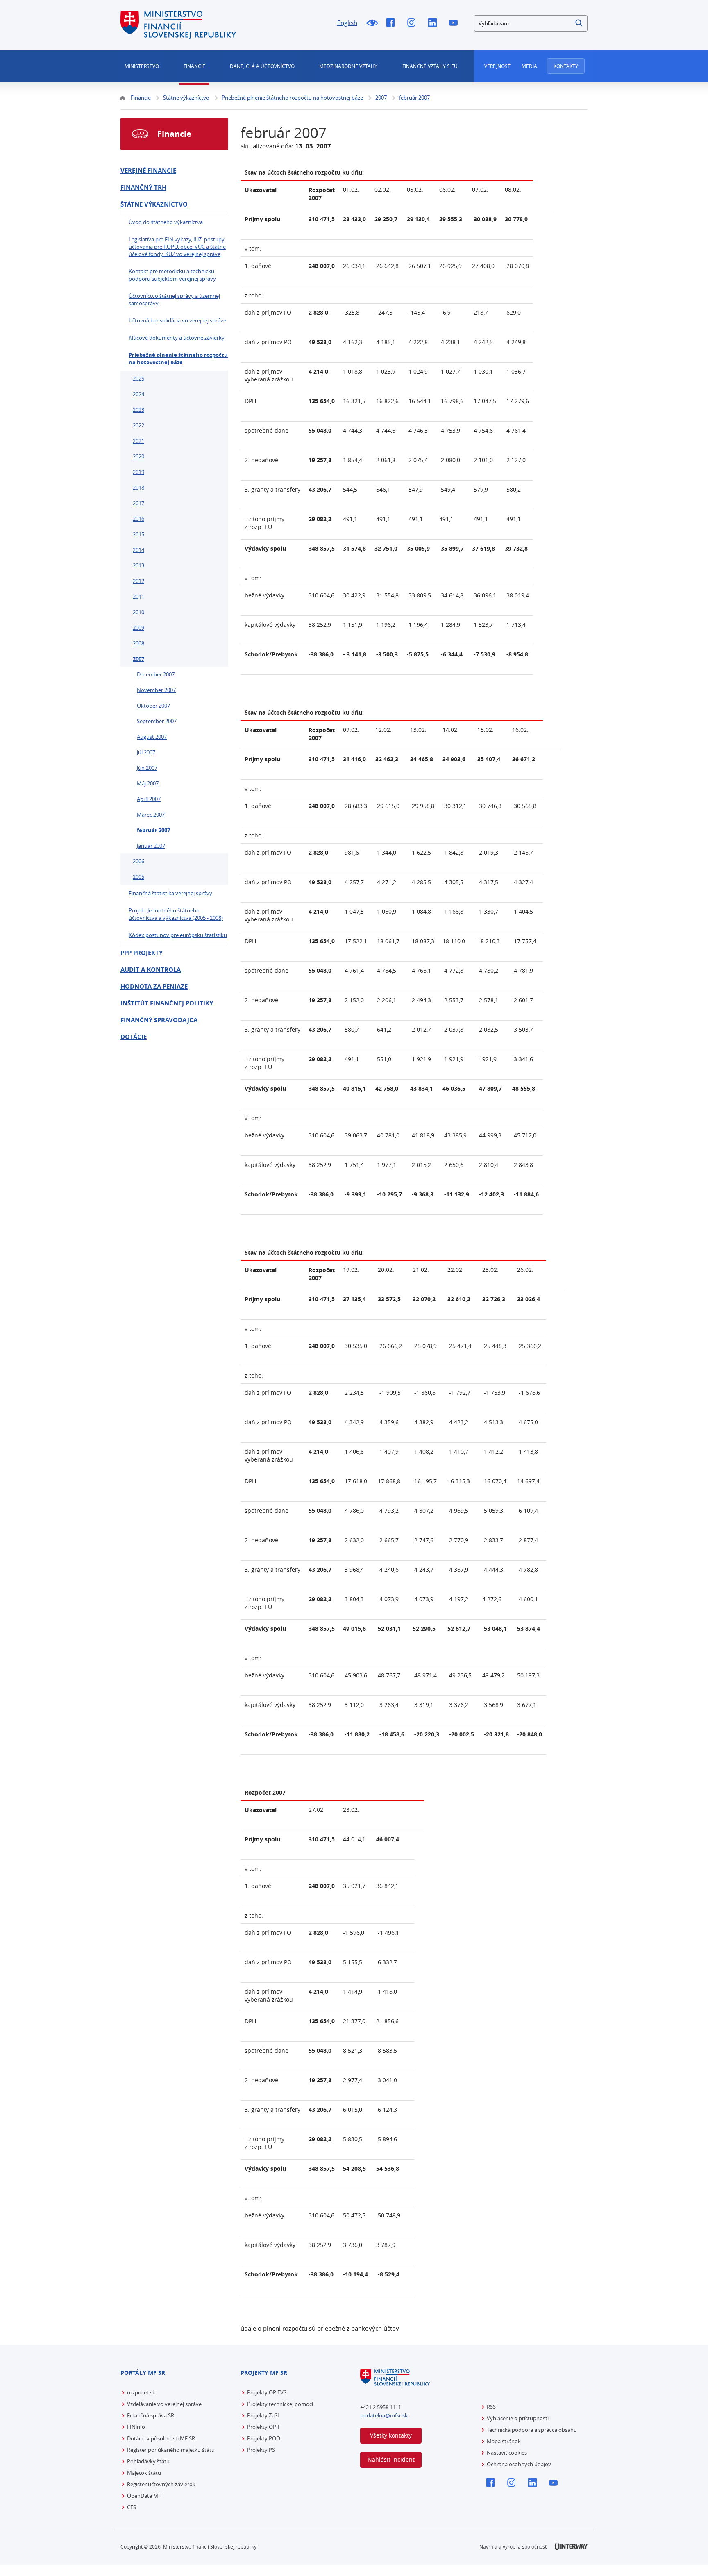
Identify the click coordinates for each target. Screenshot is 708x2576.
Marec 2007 (151, 815)
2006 (138, 861)
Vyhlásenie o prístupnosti (518, 2418)
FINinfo (136, 2427)
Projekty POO (264, 2438)
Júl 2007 (146, 752)
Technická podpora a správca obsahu (532, 2430)
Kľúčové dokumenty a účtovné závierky (177, 338)
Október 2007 (153, 706)
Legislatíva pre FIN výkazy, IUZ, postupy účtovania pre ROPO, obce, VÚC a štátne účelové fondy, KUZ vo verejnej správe (177, 247)
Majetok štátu (144, 2473)
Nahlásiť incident (391, 2459)
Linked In (435, 23)
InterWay (571, 2547)
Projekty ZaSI (263, 2415)
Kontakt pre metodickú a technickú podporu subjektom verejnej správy (172, 275)
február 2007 (153, 830)
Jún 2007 (147, 768)
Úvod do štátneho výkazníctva (166, 222)
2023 (138, 410)
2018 (138, 488)
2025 (138, 379)
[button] (579, 23)
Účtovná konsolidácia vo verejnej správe (177, 320)
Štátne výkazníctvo (154, 204)
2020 (138, 456)
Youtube (455, 23)
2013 (138, 565)
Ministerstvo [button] (142, 66)
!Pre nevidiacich (372, 23)
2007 (138, 659)
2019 (138, 472)
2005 (138, 877)
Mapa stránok (504, 2441)
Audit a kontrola (151, 970)
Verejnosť (497, 66)
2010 (138, 612)
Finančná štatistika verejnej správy (170, 893)
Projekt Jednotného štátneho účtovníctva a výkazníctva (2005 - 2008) (176, 914)
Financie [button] (194, 66)
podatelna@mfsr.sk (384, 2415)
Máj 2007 (148, 783)
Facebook (393, 23)
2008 (138, 643)
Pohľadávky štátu (148, 2461)
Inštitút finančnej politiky (167, 1003)
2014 (138, 550)
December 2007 (156, 674)
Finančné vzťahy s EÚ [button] (430, 66)
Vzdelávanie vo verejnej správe (164, 2404)
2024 (138, 394)
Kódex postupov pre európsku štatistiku (178, 935)
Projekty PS (261, 2450)
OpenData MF (144, 2496)
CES (132, 2507)
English (347, 23)
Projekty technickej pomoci (280, 2404)
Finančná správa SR (151, 2415)
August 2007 (152, 737)
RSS (491, 2407)
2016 (138, 519)
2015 (138, 534)
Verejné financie (148, 171)
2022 (138, 425)
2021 (138, 441)
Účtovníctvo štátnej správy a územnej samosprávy (174, 300)
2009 (138, 628)
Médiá (529, 66)
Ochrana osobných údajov (519, 2464)
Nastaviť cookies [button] (507, 2453)
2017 (138, 503)
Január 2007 (151, 846)
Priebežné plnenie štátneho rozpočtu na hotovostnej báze (178, 359)
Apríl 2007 (149, 799)
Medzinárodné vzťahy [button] (348, 66)
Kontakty (566, 66)
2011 (138, 597)
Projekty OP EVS (267, 2392)
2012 (138, 581)
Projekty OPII (263, 2427)
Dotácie (134, 1037)
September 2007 (157, 721)
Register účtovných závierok (161, 2484)
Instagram (414, 23)
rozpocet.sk (141, 2392)
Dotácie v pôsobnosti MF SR (161, 2438)
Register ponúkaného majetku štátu (171, 2450)
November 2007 (156, 690)
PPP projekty (142, 953)
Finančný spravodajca (159, 1020)
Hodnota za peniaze (154, 986)
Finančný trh (143, 187)
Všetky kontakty (391, 2435)
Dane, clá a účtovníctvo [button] (262, 66)
